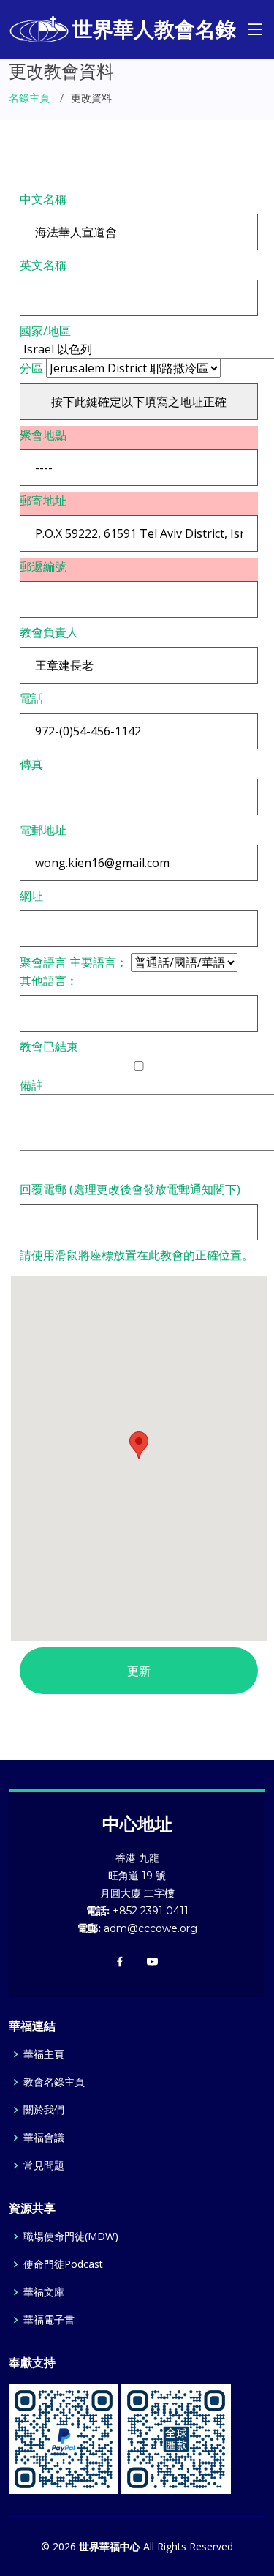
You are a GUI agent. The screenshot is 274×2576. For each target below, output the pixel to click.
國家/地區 (45, 331)
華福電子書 (49, 2320)
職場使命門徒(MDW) (71, 2236)
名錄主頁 (29, 98)
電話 (31, 698)
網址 (31, 896)
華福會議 (44, 2138)
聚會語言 (43, 962)
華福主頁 (44, 2054)
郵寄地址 (43, 501)
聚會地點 (43, 435)
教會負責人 (49, 632)
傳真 (31, 764)
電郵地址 (43, 830)
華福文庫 (44, 2292)
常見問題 (44, 2165)
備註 (31, 1085)
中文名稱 (43, 199)
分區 (31, 368)
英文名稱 (43, 265)
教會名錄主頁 (54, 2082)
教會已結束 (49, 1046)
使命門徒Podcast (63, 2264)
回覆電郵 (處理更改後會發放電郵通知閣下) (130, 1189)
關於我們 (44, 2110)
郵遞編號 (43, 566)
